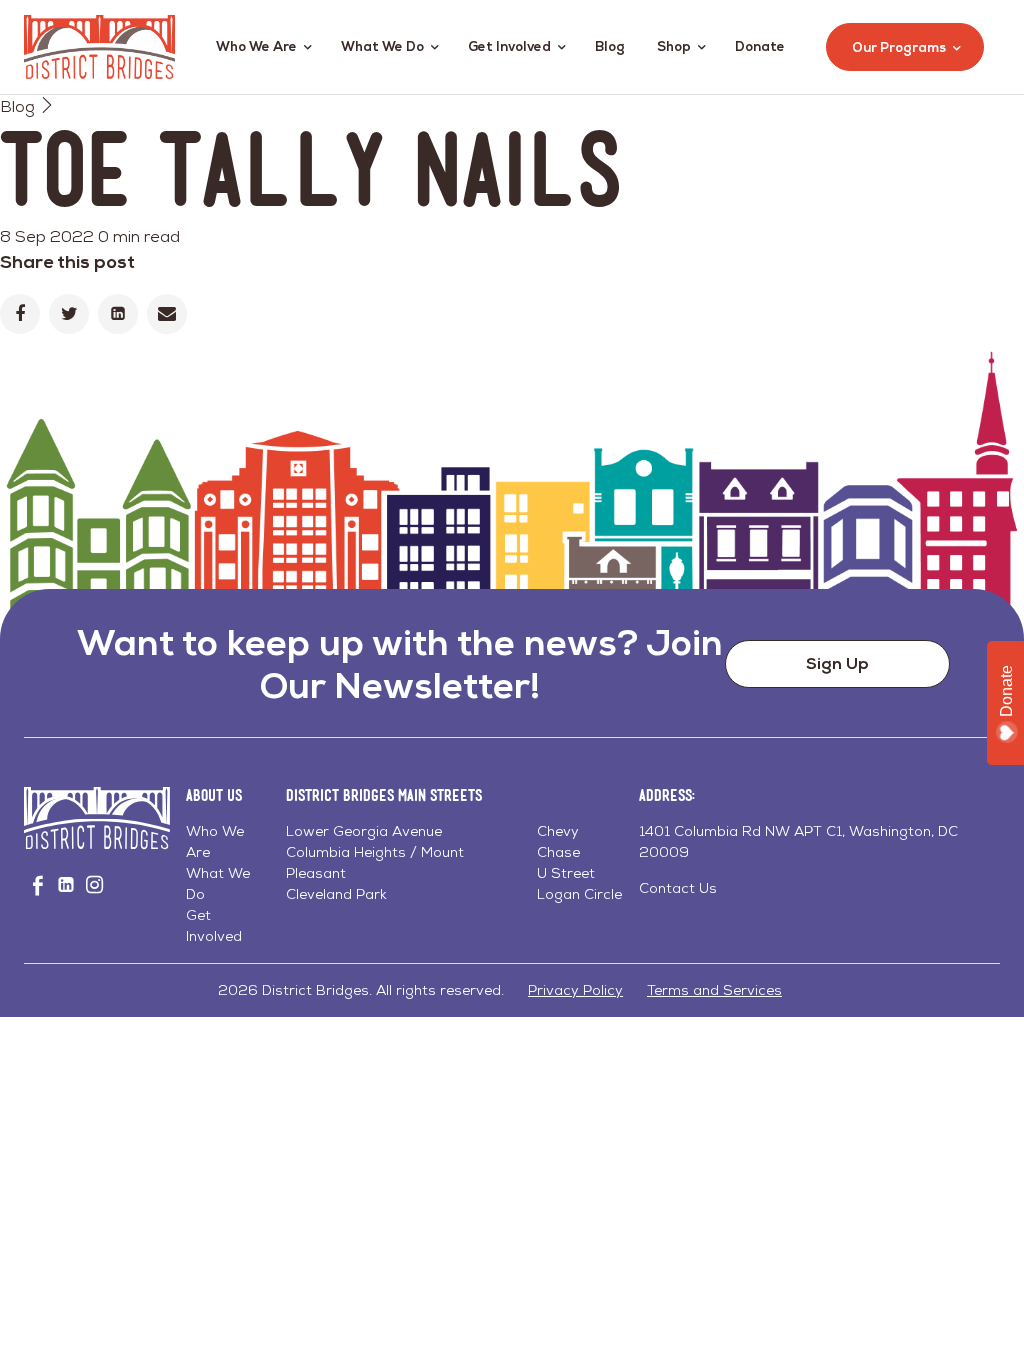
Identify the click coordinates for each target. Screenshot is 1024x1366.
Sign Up (837, 663)
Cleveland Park (336, 894)
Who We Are (256, 46)
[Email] (167, 314)
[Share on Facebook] (20, 314)
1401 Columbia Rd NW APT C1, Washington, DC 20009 (798, 841)
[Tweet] (69, 314)
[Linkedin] (118, 314)
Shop (674, 46)
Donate (760, 46)
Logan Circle (579, 894)
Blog (610, 46)
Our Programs (899, 47)
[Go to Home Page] (99, 47)
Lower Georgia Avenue (364, 831)
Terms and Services (714, 990)
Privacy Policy (575, 990)
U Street (566, 873)
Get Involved (509, 46)
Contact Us (678, 888)
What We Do (382, 46)
